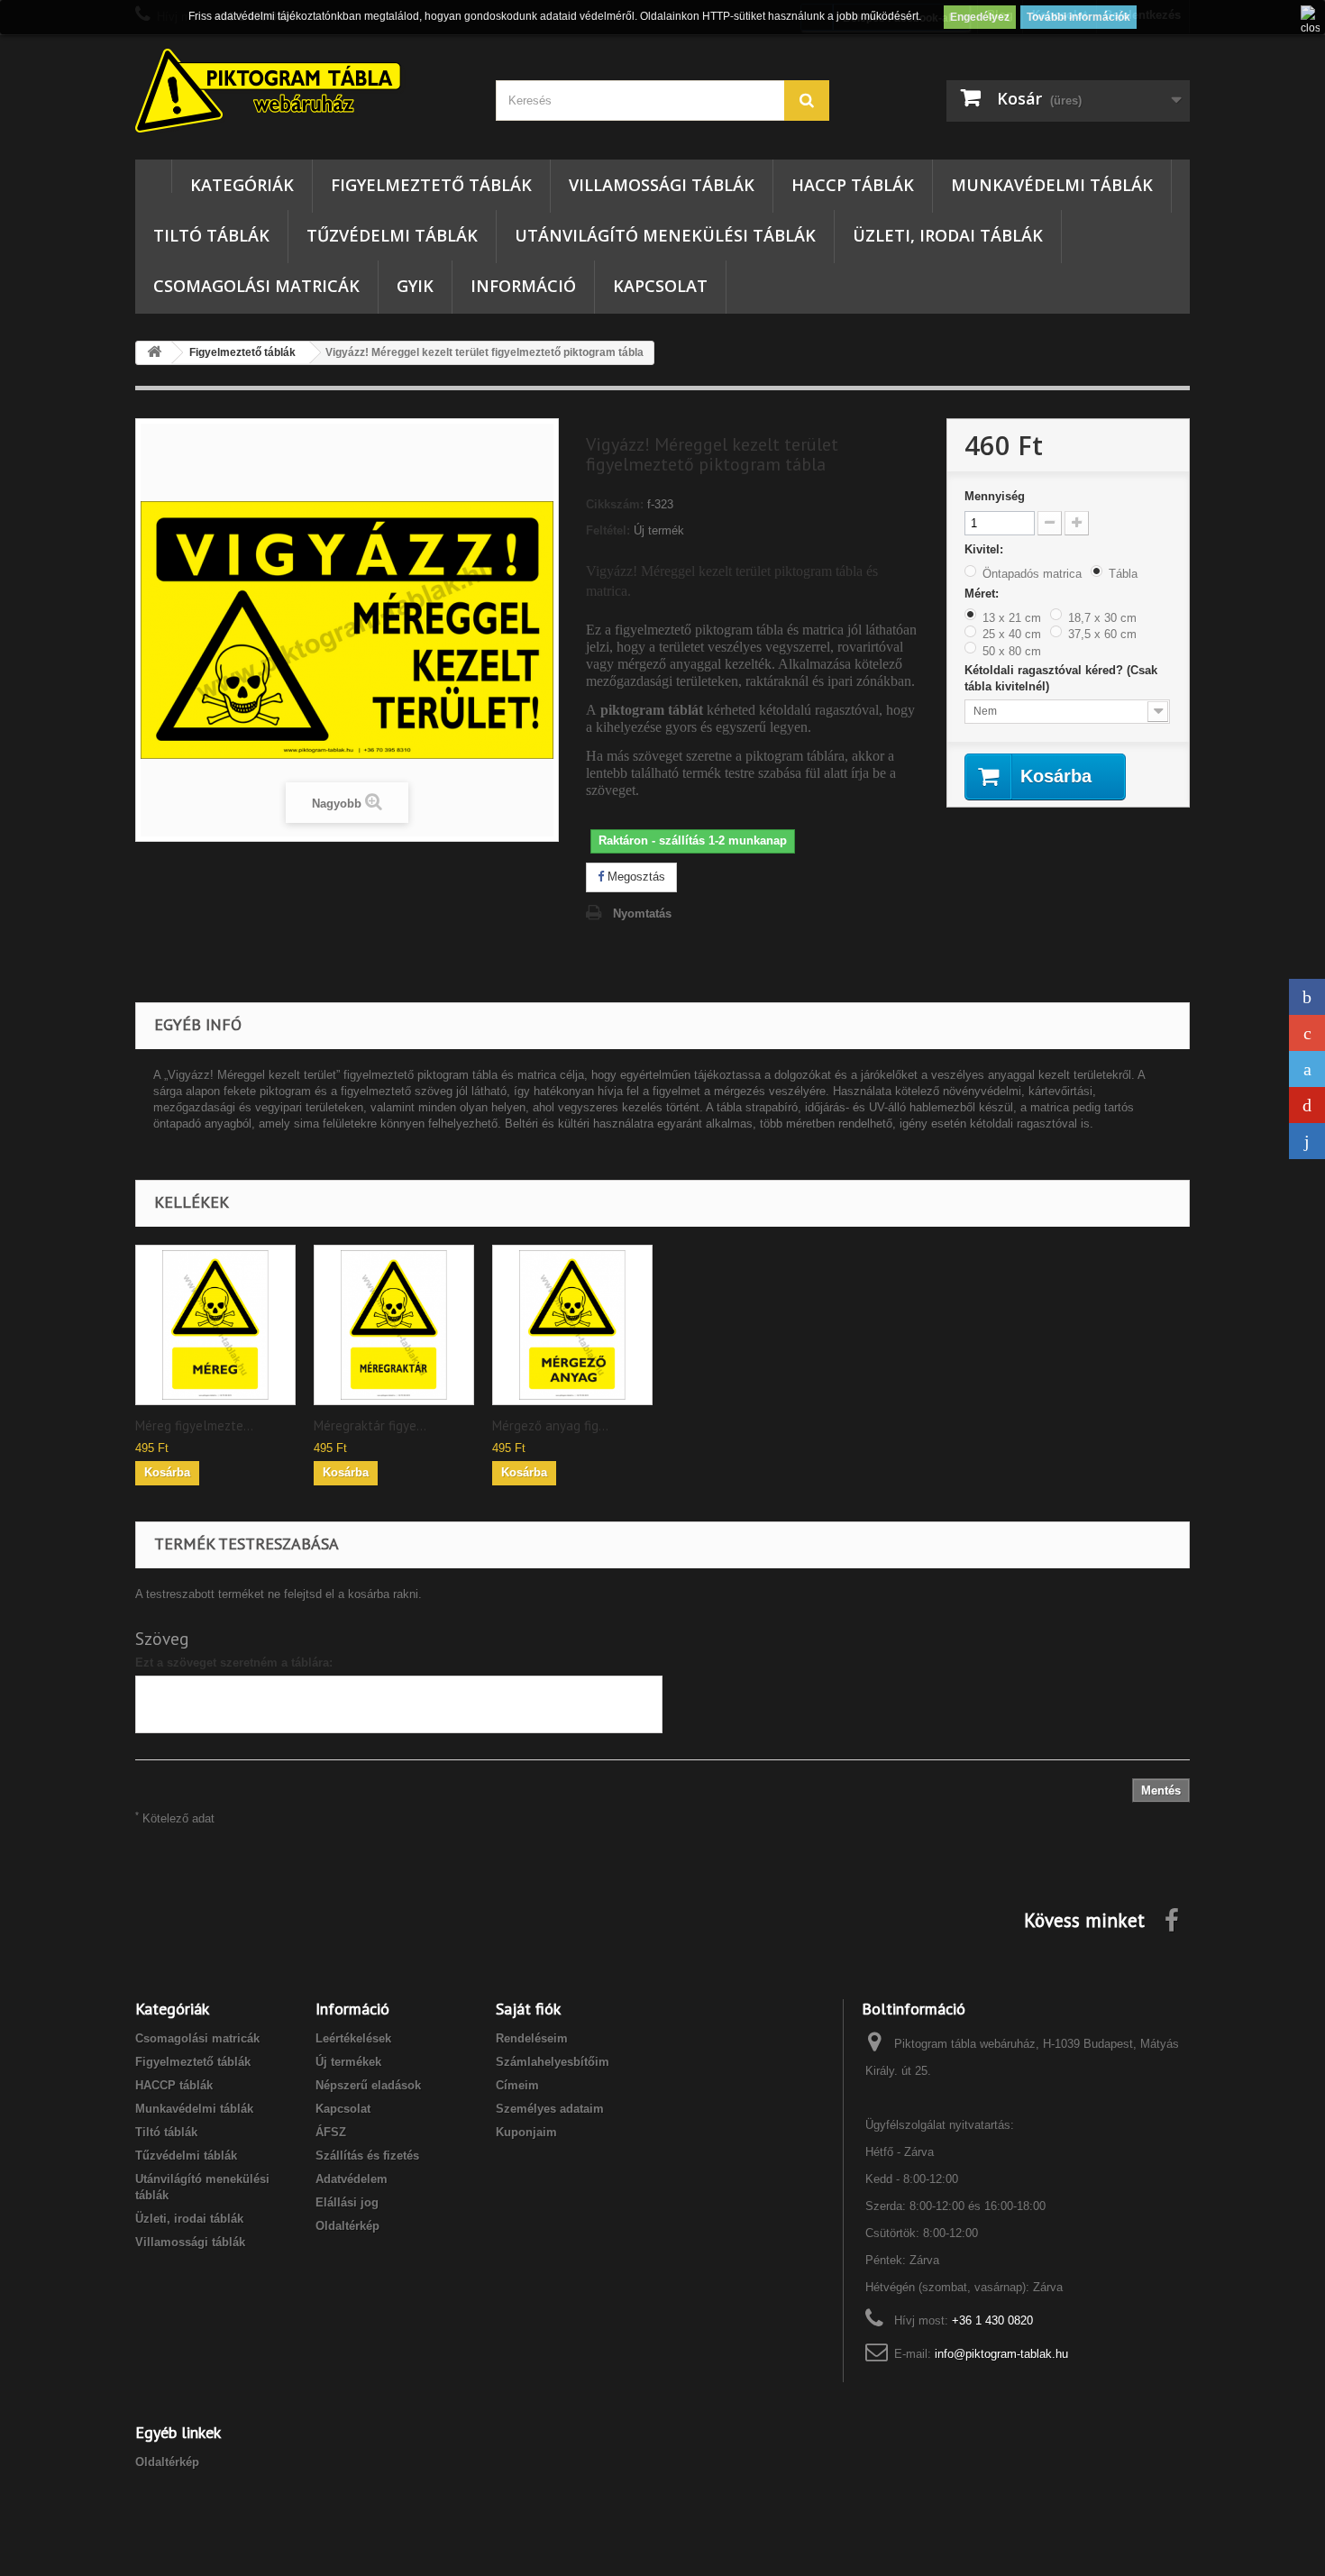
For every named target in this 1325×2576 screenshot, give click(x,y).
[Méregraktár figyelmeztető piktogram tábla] (394, 1325)
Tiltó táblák (211, 235)
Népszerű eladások (368, 2085)
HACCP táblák (853, 185)
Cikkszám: (615, 504)
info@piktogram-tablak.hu (1001, 2354)
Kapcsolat (660, 286)
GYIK (415, 286)
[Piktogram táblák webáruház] (302, 93)
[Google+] (1307, 1033)
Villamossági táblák (662, 185)
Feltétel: (608, 530)
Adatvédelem (352, 2179)
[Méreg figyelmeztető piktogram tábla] (215, 1325)
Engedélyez (980, 17)
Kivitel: (986, 549)
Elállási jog (347, 2202)
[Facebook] (1307, 997)
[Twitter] (1307, 1069)
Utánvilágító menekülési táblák (665, 235)
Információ (523, 286)
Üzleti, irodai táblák (948, 235)
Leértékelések (353, 2038)
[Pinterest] (1307, 1105)
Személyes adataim (550, 2109)
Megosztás (635, 877)
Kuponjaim (526, 2132)
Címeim (517, 2085)
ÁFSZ (331, 2132)
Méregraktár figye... (370, 1426)
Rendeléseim (532, 2038)
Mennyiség (995, 496)
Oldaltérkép (347, 2226)
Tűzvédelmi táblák (392, 235)
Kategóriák (242, 185)
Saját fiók (528, 2009)
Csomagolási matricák (256, 286)
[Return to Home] (154, 353)
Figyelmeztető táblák (431, 185)
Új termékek (348, 2062)
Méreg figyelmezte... (194, 1426)
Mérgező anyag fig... (550, 1426)
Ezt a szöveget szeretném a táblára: (234, 1663)
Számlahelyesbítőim (553, 2062)
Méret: (983, 594)
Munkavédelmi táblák (1052, 185)
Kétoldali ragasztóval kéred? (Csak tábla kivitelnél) (1061, 678)
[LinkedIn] (1307, 1141)
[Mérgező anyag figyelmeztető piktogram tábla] (572, 1325)
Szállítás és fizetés (367, 2156)
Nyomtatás (642, 913)
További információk (1078, 17)
